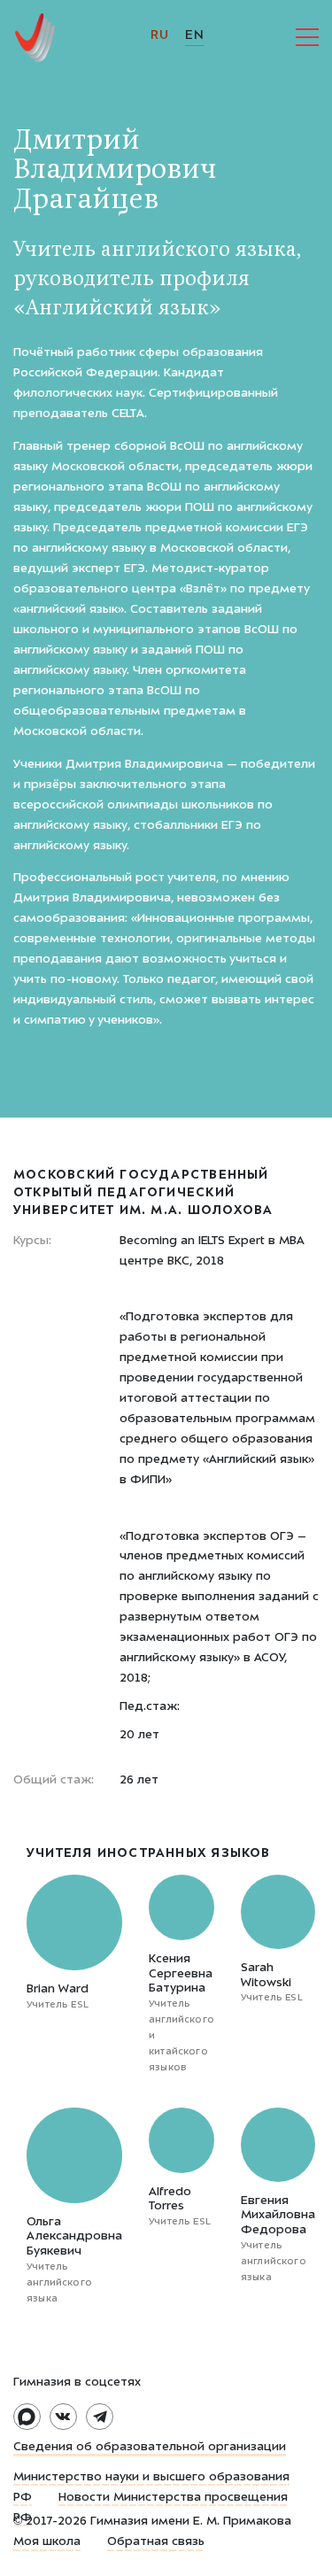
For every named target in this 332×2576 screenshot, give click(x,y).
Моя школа (47, 2542)
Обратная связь (156, 2542)
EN (194, 36)
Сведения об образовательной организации (150, 2448)
